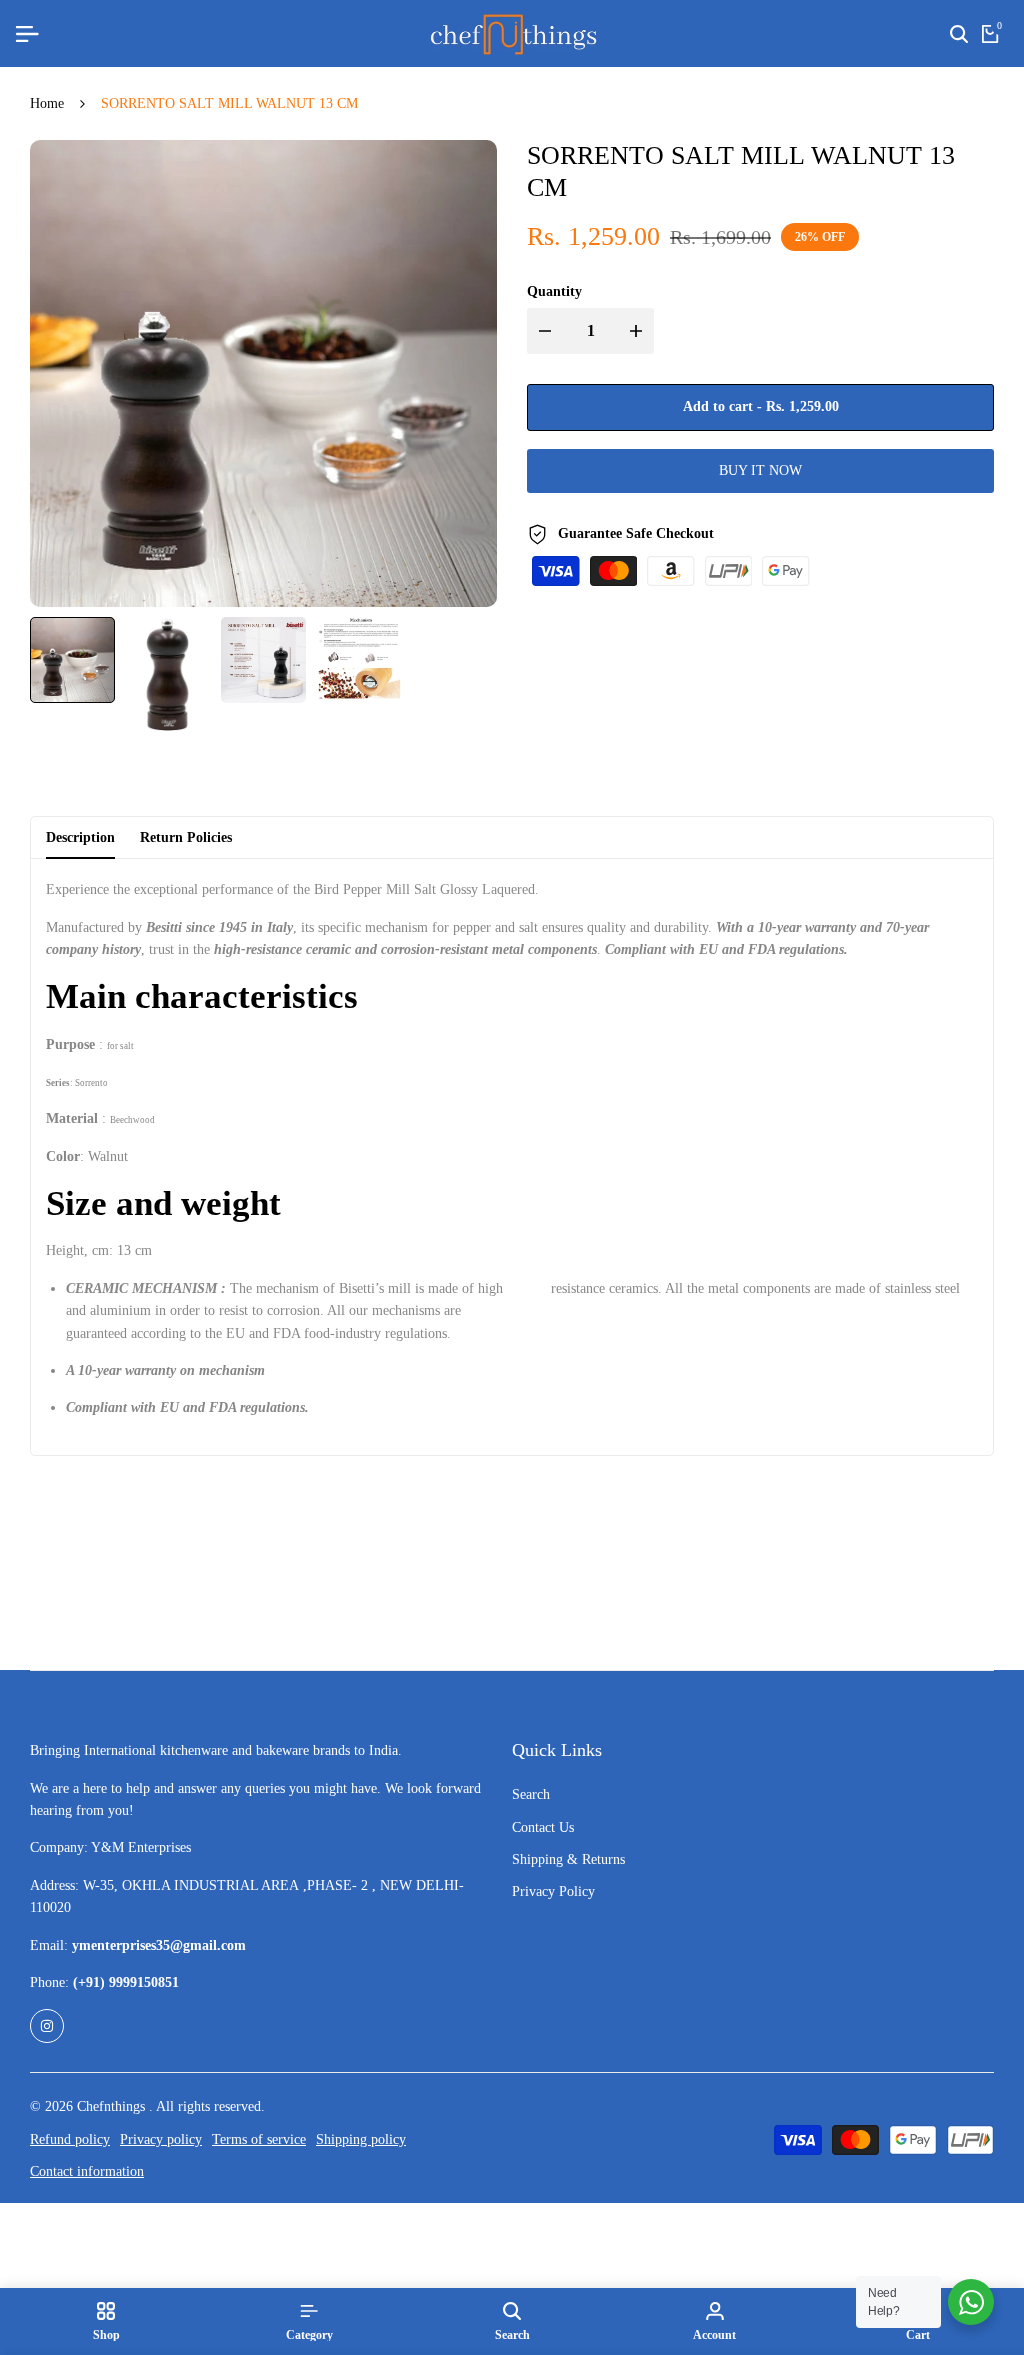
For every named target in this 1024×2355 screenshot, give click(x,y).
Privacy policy (161, 2139)
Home (47, 103)
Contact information (87, 2171)
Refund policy (70, 2139)
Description (80, 837)
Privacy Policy (553, 1891)
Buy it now (760, 470)
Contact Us (543, 1827)
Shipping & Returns (568, 1859)
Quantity (554, 291)
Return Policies (186, 837)
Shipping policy (361, 2139)
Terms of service (259, 2139)
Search (531, 1794)
